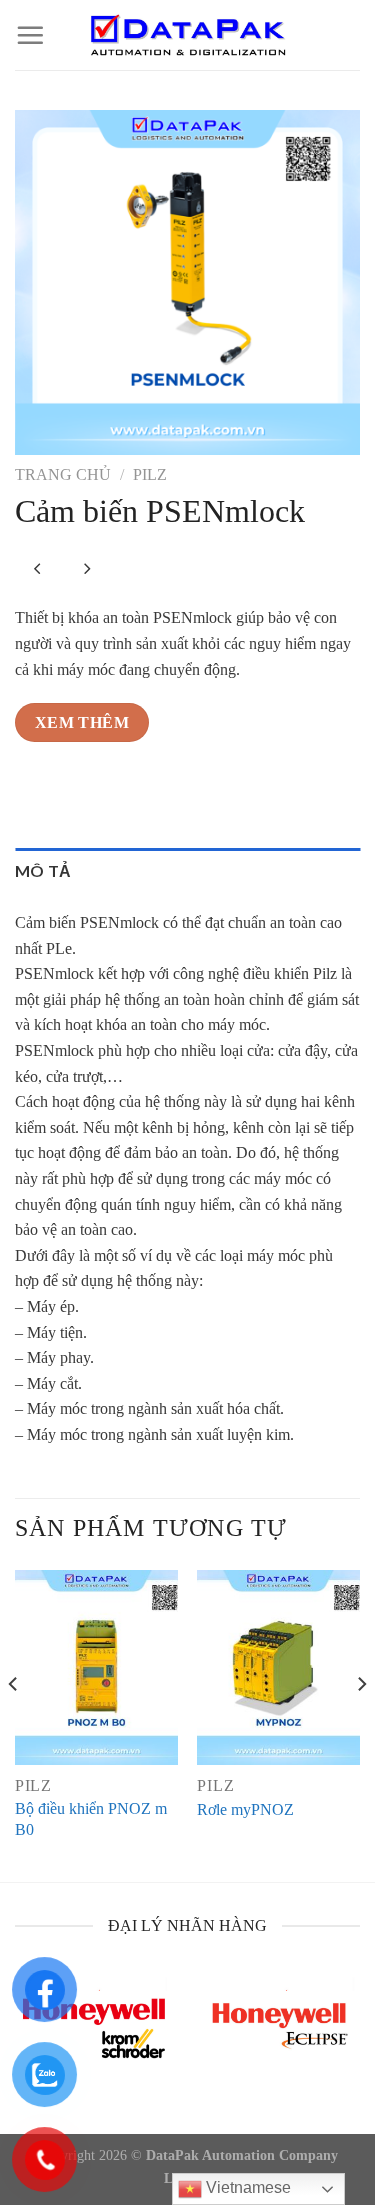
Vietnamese (246, 2187)
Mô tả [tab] (43, 870)
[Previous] (14, 1724)
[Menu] (30, 35)
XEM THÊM (82, 722)
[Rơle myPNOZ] (278, 1667)
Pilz (150, 474)
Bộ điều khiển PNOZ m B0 (91, 1819)
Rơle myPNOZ (245, 1809)
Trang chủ (63, 474)
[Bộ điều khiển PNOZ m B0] (96, 1667)
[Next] (361, 1724)
